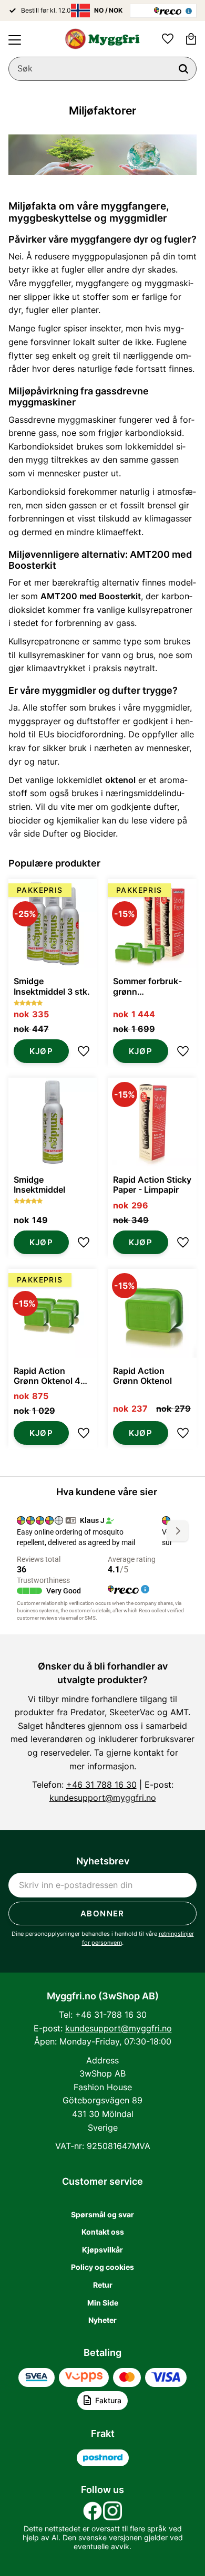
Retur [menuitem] (103, 2285)
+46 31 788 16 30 (101, 1785)
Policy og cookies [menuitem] (102, 2267)
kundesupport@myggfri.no (103, 1798)
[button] (15, 40)
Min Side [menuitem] (103, 2303)
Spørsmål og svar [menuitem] (102, 2214)
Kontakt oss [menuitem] (103, 2232)
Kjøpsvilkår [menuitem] (102, 2250)
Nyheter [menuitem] (102, 2320)
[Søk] (183, 69)
